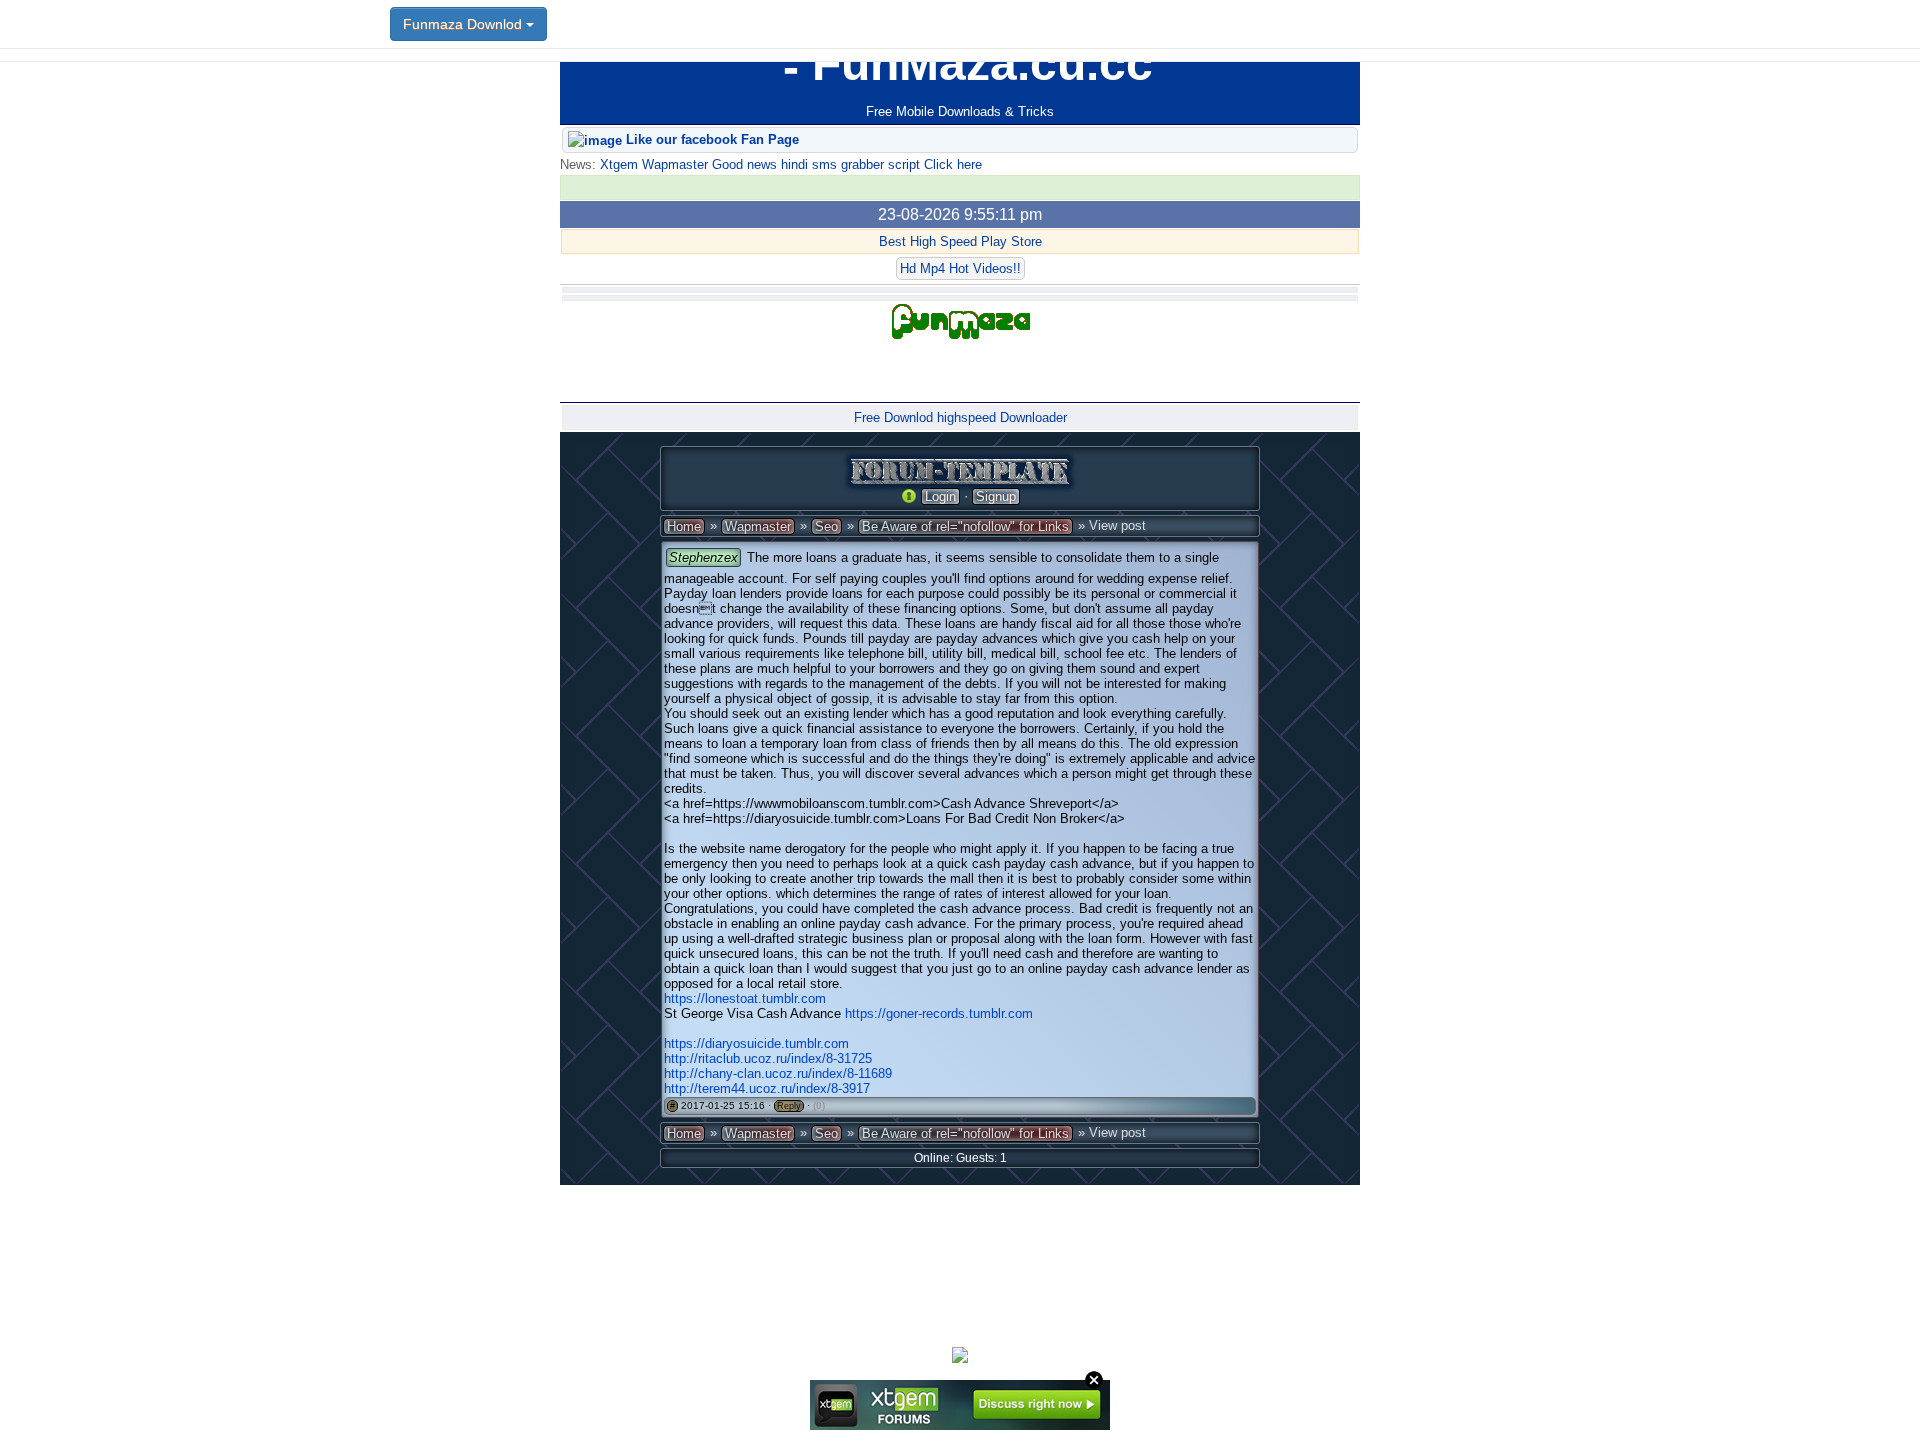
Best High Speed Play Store (960, 241)
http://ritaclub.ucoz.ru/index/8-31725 (768, 1058)
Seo (826, 526)
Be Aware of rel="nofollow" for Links (965, 526)
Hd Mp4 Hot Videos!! (960, 268)
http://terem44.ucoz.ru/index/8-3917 (767, 1088)
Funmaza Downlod (464, 24)
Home (684, 526)
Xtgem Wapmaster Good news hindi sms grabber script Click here (789, 164)
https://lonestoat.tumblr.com (745, 998)
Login (940, 496)
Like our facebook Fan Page (710, 139)
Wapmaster (758, 526)
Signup (996, 496)
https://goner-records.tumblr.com (939, 1013)
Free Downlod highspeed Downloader (960, 417)
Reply (789, 1106)
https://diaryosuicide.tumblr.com (756, 1043)
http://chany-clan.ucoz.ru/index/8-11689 (778, 1073)
